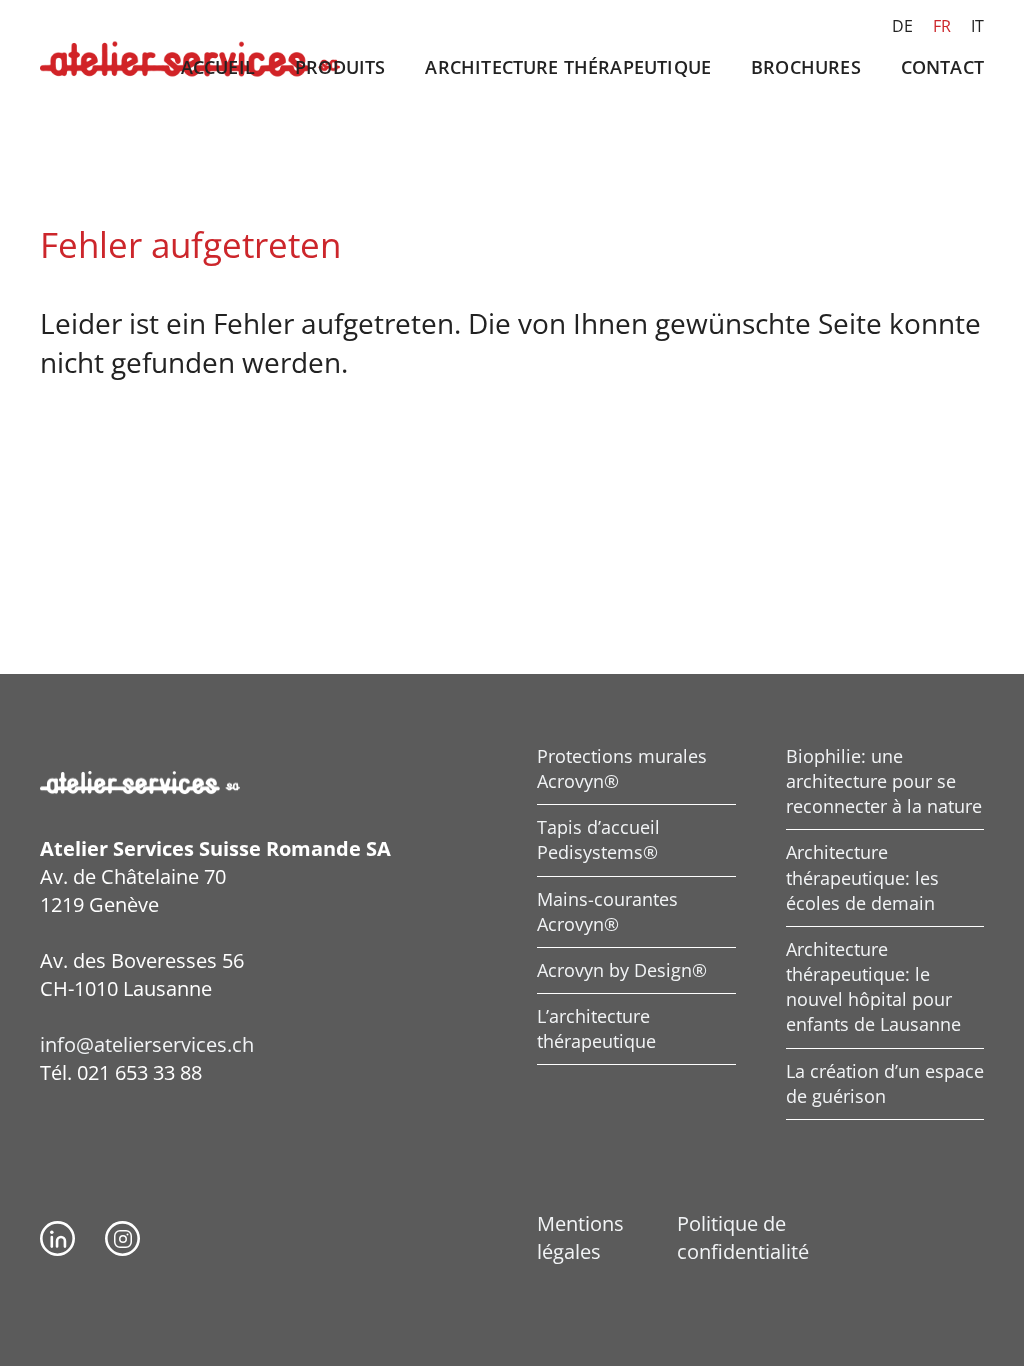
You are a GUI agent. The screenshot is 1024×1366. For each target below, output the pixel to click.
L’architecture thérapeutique (596, 1028)
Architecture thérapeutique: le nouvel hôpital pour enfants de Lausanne (873, 987)
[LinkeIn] (57, 1238)
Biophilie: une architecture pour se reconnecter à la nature (884, 781)
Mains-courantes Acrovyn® (607, 911)
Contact (942, 67)
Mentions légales (580, 1237)
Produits (340, 67)
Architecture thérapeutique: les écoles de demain (862, 877)
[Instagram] (122, 1238)
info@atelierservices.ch (147, 1044)
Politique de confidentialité (743, 1237)
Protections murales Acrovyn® (622, 768)
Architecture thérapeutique (568, 67)
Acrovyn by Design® (622, 970)
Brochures (806, 67)
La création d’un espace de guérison (885, 1083)
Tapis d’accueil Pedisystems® (598, 839)
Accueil (218, 67)
